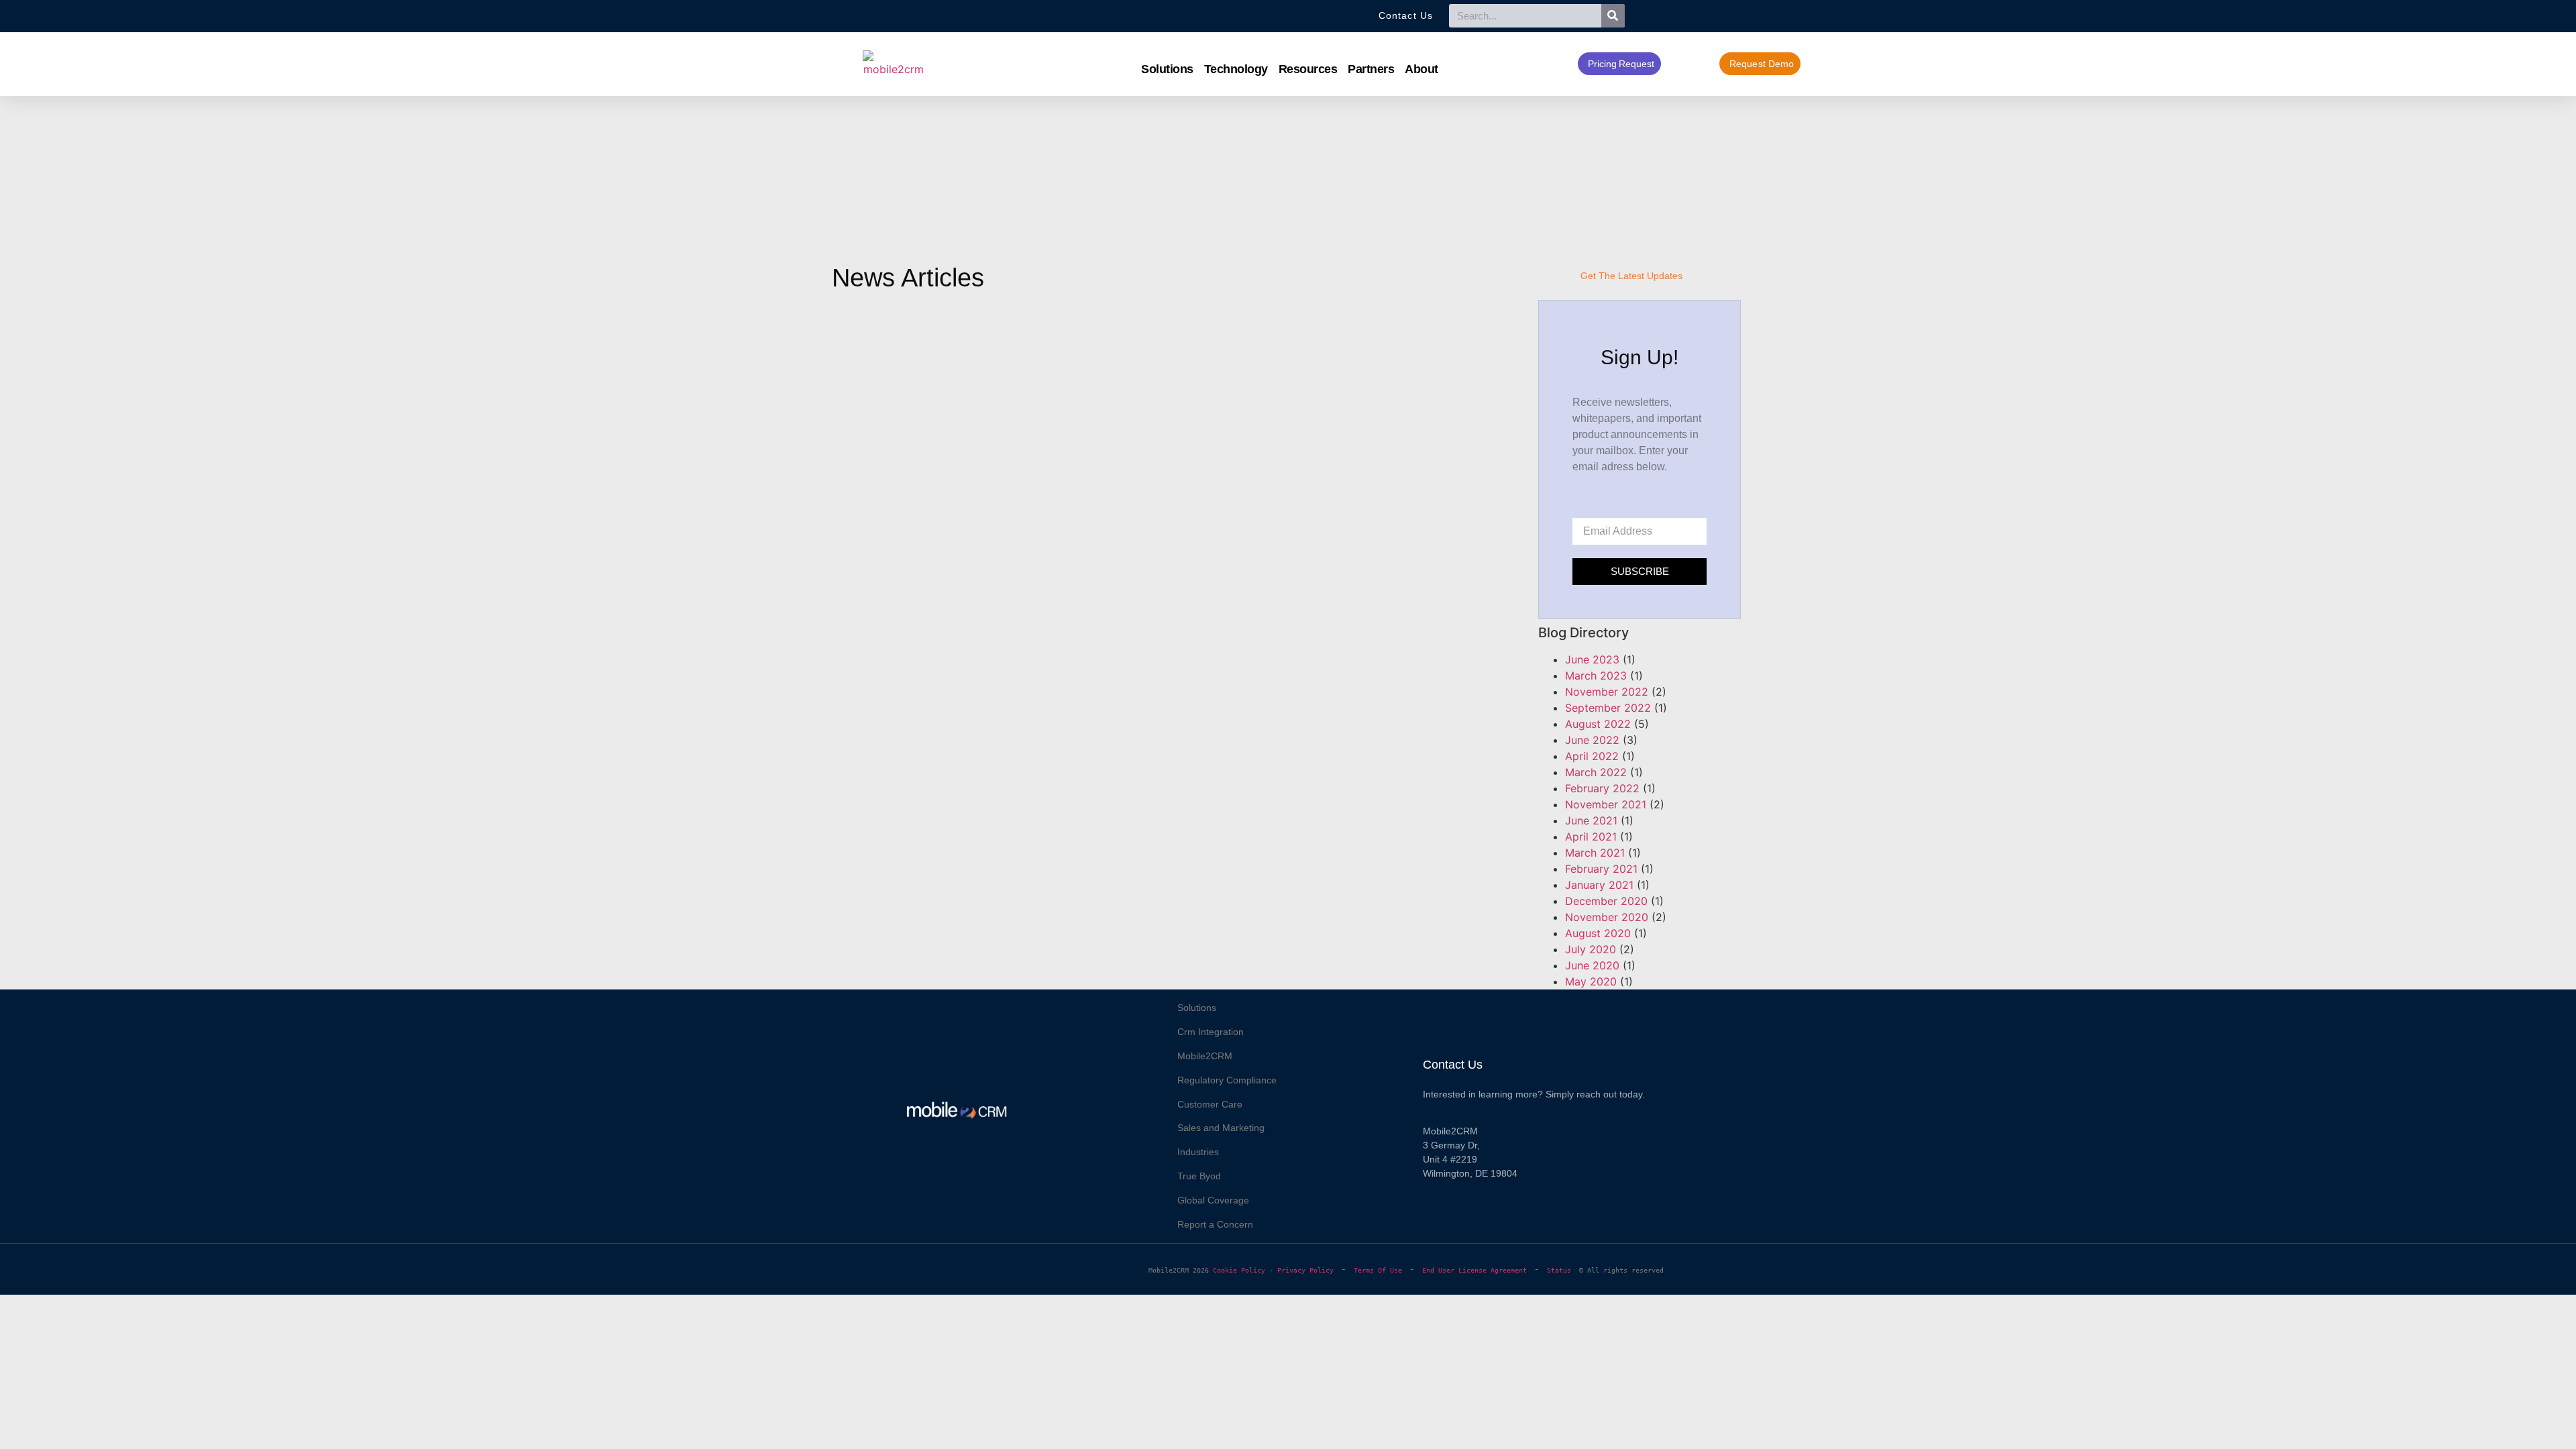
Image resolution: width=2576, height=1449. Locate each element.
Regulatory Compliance (1227, 1080)
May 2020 (1591, 981)
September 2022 (1608, 708)
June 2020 (1592, 965)
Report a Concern (1215, 1224)
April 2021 (1591, 837)
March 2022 (1596, 772)
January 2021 (1599, 885)
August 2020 (1598, 933)
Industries (1198, 1152)
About (1421, 69)
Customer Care (1210, 1104)
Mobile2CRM (1205, 1056)
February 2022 (1602, 788)
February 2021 (1601, 869)
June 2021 (1591, 820)
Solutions (1167, 69)
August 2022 (1598, 724)
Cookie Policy (1239, 1270)
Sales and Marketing (1221, 1128)
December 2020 (1606, 901)
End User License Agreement (1474, 1270)
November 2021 (1606, 804)
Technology (1236, 69)
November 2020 (1607, 917)
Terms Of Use (1378, 1270)
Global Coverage (1213, 1200)
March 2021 (1595, 853)
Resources (1308, 69)
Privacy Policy (1305, 1270)
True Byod (1199, 1176)
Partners (1371, 69)
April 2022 (1592, 756)
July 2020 (1591, 949)
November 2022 (1607, 692)
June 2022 (1592, 740)
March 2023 (1596, 676)
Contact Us (1453, 1065)
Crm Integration (1211, 1032)
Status (1563, 1270)
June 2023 (1592, 659)
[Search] (1613, 16)
